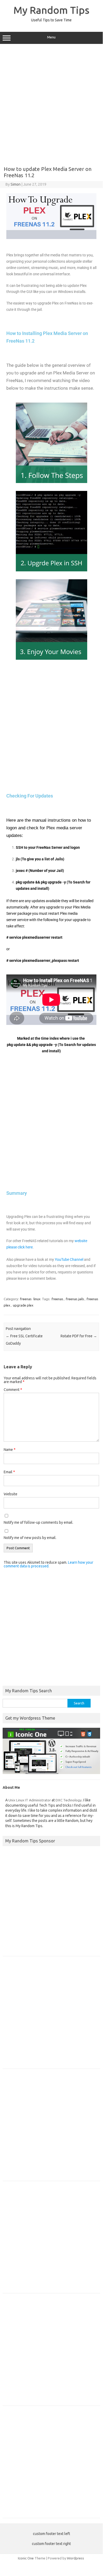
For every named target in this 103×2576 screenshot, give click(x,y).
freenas (26, 1299)
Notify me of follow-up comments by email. (38, 1522)
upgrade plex (23, 1305)
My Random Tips (51, 10)
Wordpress (75, 2558)
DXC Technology (69, 1800)
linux (37, 1299)
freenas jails (75, 1299)
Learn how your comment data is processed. (48, 1564)
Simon (16, 184)
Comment (13, 1390)
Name (10, 1450)
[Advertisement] (51, 103)
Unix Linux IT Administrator (30, 1800)
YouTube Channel (69, 1259)
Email (9, 1472)
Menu (51, 37)
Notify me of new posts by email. (30, 1538)
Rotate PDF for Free (79, 1336)
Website (11, 1494)
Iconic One (26, 2558)
